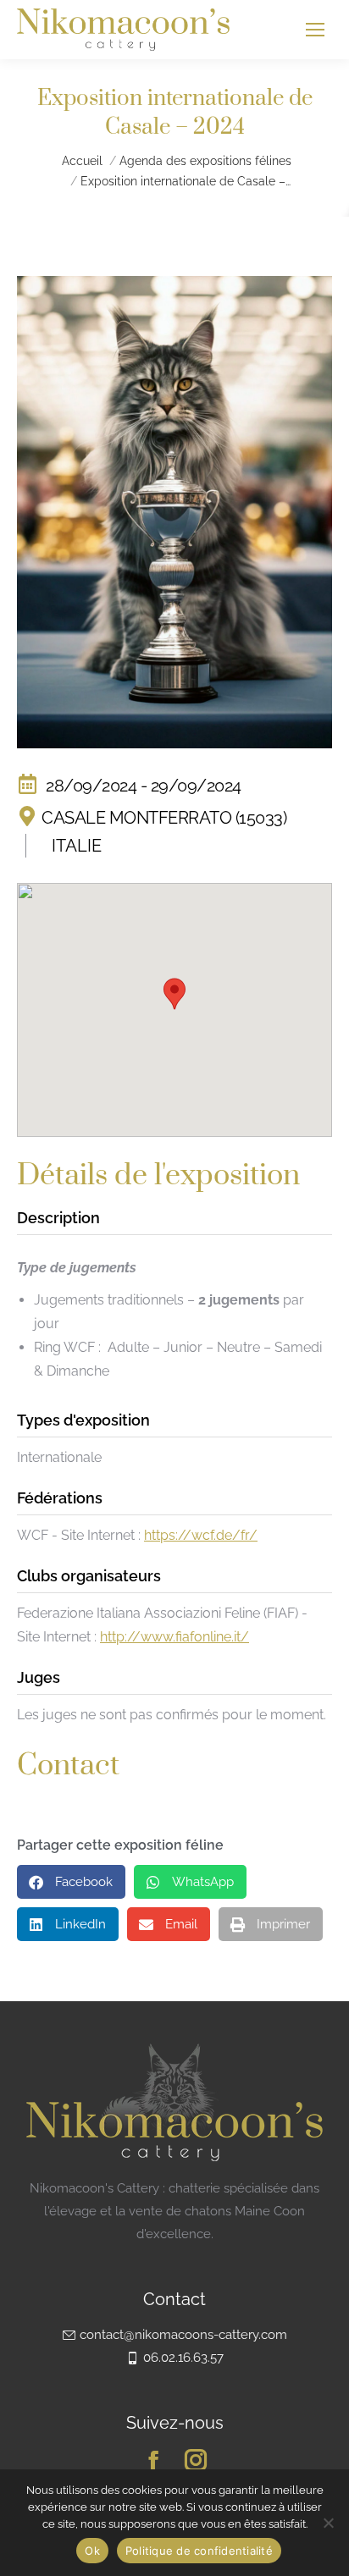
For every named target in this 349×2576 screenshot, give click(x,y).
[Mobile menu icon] (315, 30)
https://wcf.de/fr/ (201, 1535)
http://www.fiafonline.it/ (174, 1637)
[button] (174, 994)
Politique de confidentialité (199, 2551)
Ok (92, 2551)
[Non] (328, 2523)
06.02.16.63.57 (183, 2358)
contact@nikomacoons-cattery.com (183, 2335)
